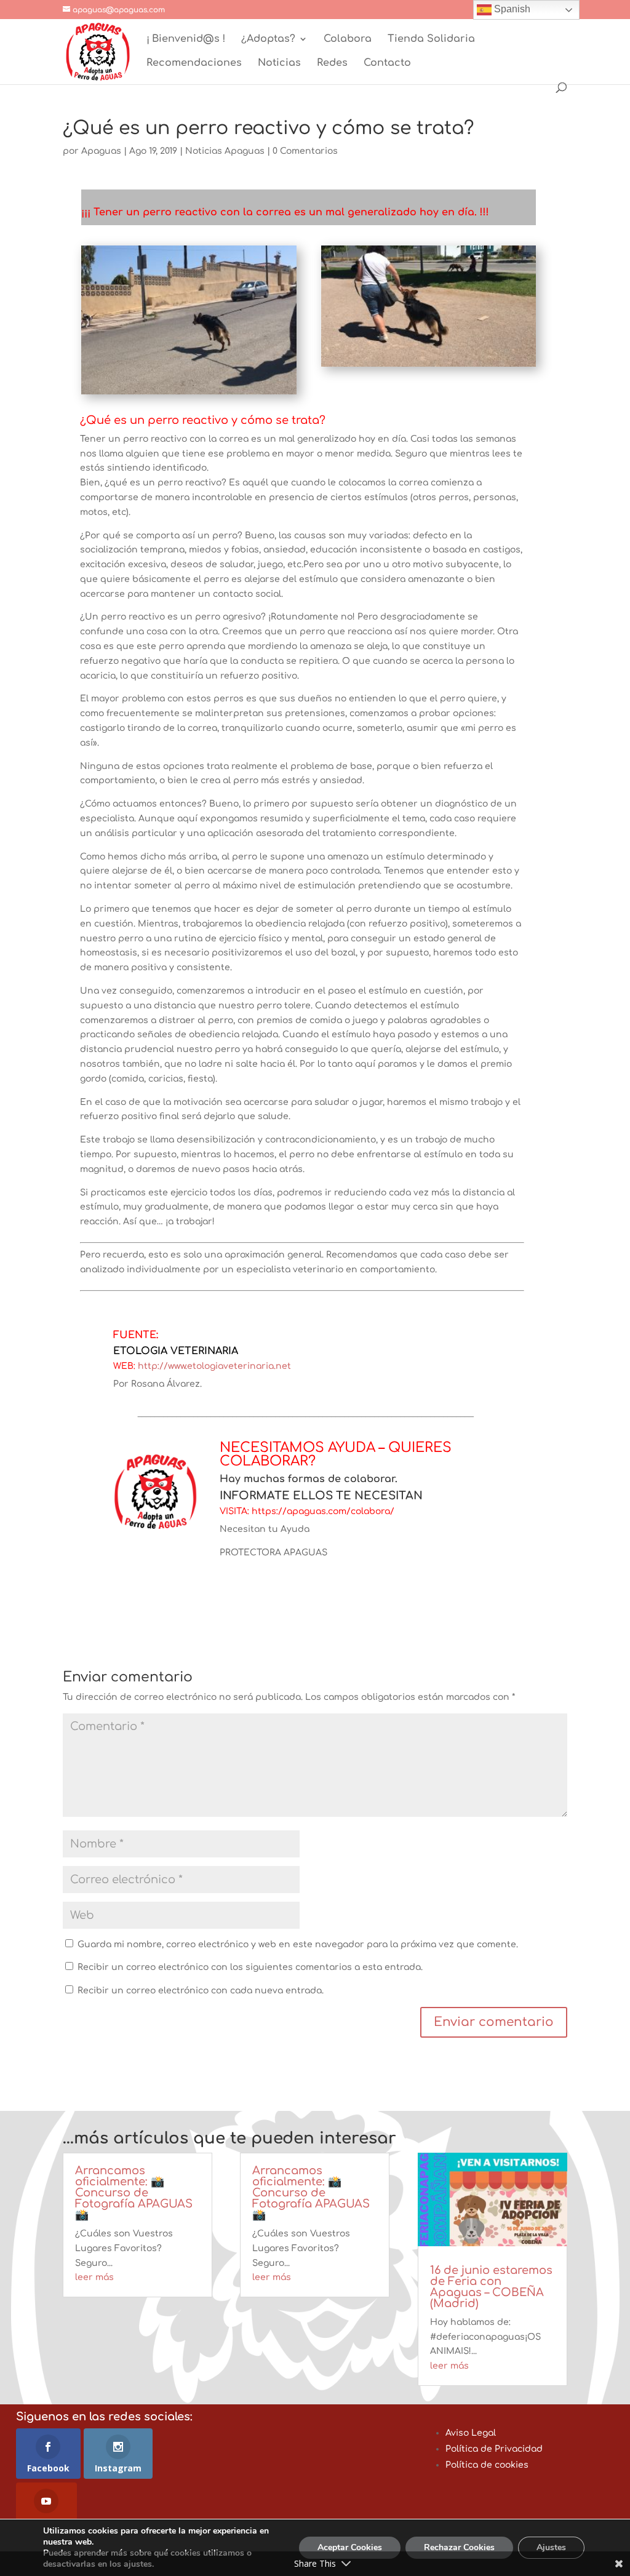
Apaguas (101, 151)
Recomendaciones (194, 63)
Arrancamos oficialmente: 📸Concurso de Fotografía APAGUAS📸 (134, 2193)
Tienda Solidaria (431, 39)
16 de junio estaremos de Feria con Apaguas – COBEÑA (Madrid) (491, 2287)
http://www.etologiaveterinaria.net (214, 1366)
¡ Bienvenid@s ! (186, 39)
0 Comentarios (305, 151)
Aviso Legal (471, 2433)
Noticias (279, 63)
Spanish (511, 9)
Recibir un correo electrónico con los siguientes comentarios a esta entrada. (250, 1967)
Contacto (387, 63)
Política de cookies (487, 2465)
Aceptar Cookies (350, 2547)
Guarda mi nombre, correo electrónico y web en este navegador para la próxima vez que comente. (298, 1944)
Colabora (348, 39)
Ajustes (551, 2547)
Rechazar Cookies (459, 2547)
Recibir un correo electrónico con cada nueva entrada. (201, 1991)
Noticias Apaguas (225, 151)
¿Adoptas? (268, 39)
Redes (332, 63)
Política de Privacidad (494, 2449)
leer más (94, 2277)
